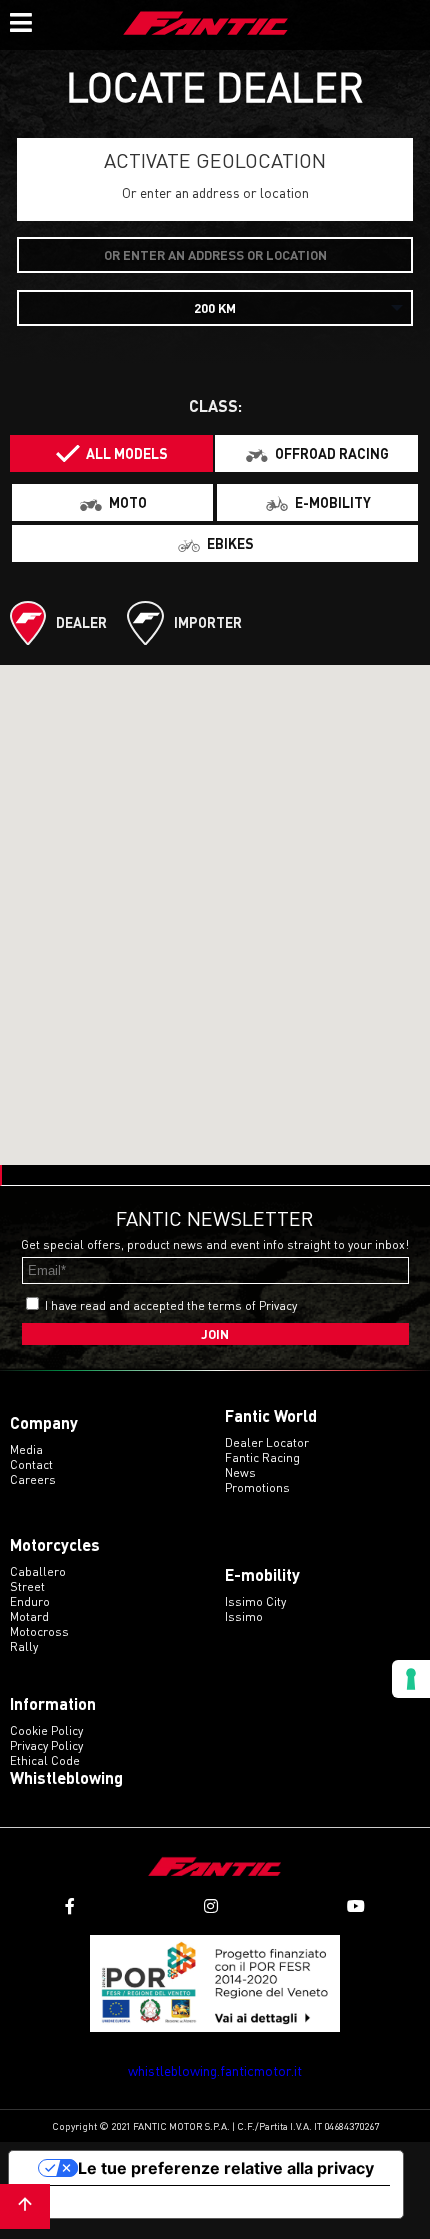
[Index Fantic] (206, 25)
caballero (38, 1571)
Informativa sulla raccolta (123, 2202)
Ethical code (45, 1760)
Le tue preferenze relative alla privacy (226, 2168)
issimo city (255, 1601)
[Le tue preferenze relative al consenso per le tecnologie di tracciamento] (411, 1679)
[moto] (112, 502)
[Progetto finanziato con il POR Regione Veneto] (215, 1983)
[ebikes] (215, 543)
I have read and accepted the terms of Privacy (171, 1305)
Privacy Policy (46, 1745)
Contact (31, 1464)
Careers (33, 1479)
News (240, 1472)
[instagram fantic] (211, 1906)
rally (24, 1646)
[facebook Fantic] (70, 1906)
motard (29, 1616)
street (27, 1586)
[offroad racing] (316, 453)
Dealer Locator (267, 1442)
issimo (244, 1616)
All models (127, 453)
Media (26, 1449)
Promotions (257, 1487)
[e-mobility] (317, 502)
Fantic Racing (262, 1457)
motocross (39, 1631)
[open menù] (20, 20)
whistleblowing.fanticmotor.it (215, 2070)
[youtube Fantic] (356, 1906)
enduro (30, 1601)
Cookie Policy (46, 1730)
